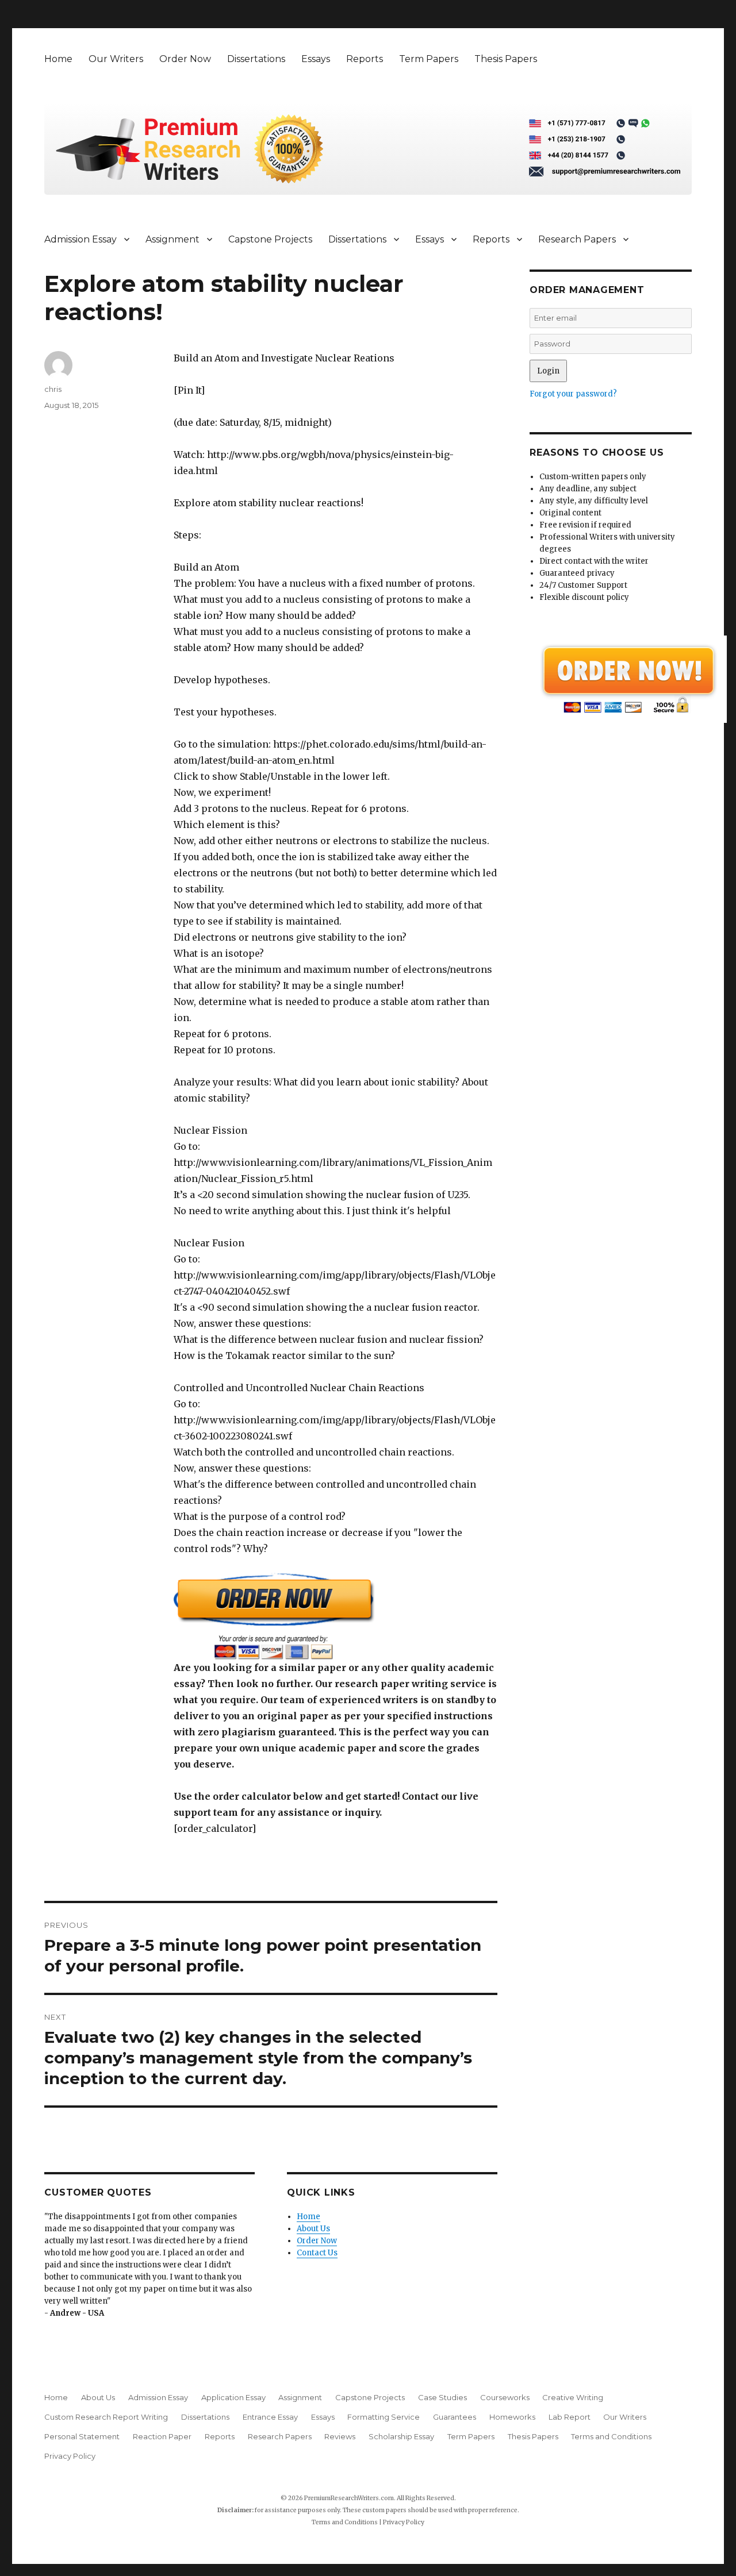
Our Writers (116, 59)
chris (53, 389)
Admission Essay (80, 239)
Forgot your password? (573, 394)
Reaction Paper (162, 2436)
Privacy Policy (70, 2456)
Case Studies (442, 2397)
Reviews (340, 2436)
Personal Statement (82, 2436)
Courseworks (505, 2397)
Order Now (185, 59)
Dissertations (256, 59)
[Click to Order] (336, 1616)
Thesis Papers (506, 59)
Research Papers (577, 239)
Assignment (172, 239)
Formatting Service (384, 2417)
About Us (313, 2229)
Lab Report (570, 2417)
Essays (316, 59)
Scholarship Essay (401, 2436)
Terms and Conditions (611, 2436)
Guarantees (455, 2417)
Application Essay (233, 2397)
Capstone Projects (270, 239)
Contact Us (317, 2253)
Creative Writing (573, 2397)
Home (58, 59)
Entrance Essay (270, 2417)
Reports (365, 59)
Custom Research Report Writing (106, 2417)
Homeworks (512, 2417)
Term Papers (429, 59)
